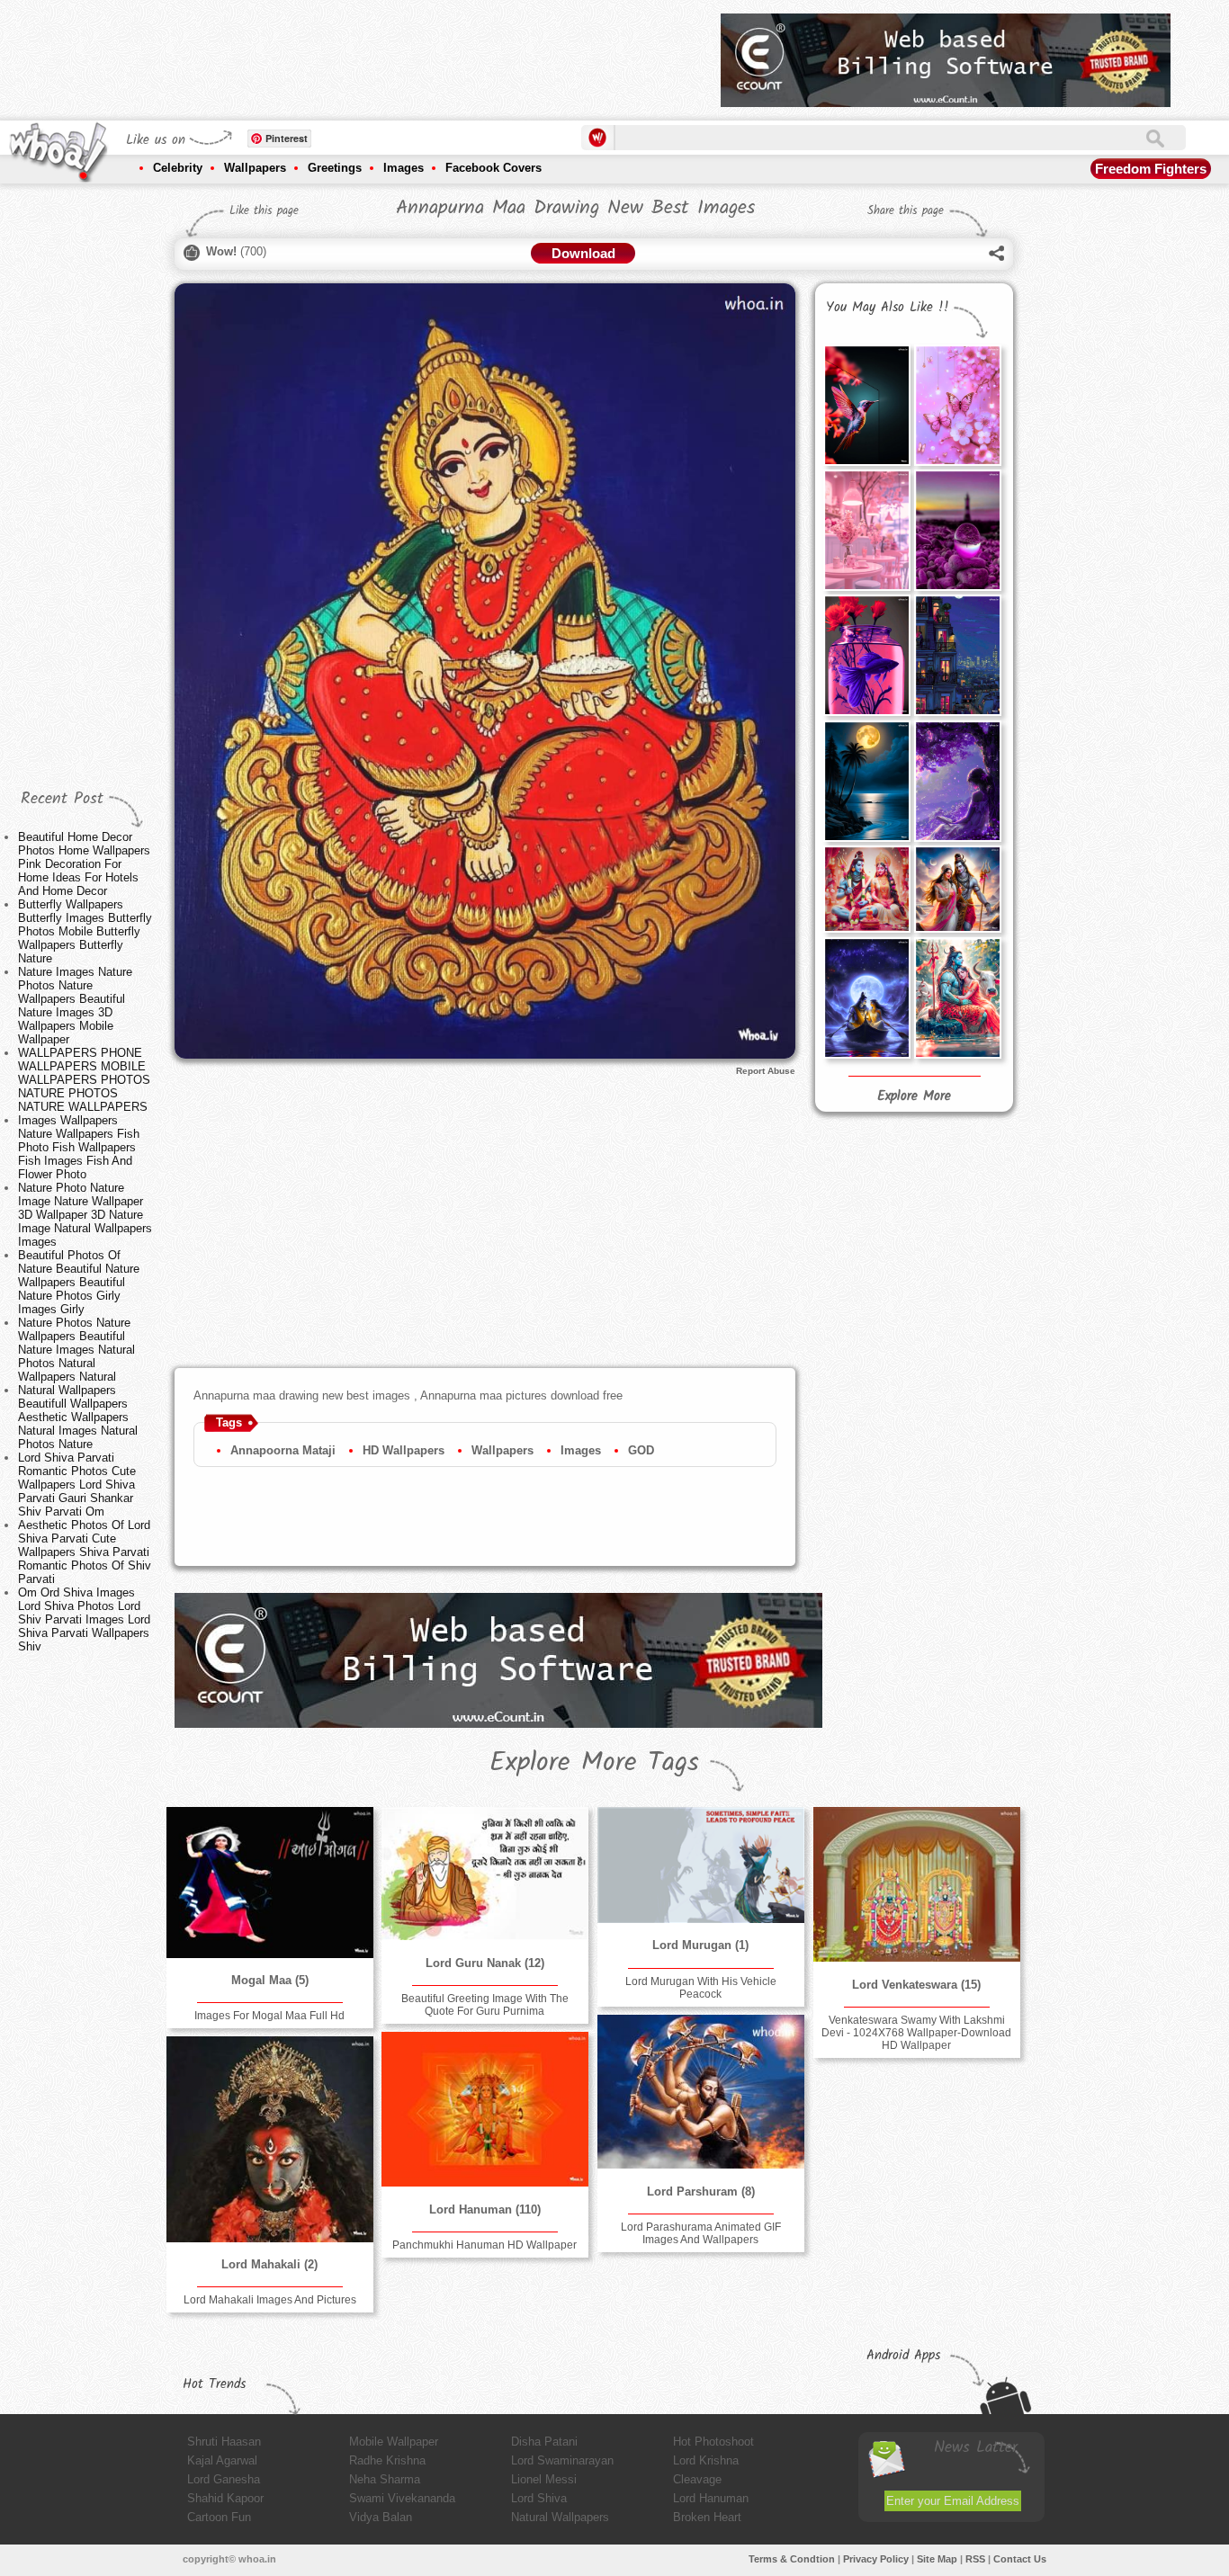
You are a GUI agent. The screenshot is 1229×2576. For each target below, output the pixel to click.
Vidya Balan (381, 2517)
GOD (641, 1450)
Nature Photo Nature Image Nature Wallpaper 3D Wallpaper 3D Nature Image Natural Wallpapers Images (85, 1215)
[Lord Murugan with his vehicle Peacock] (701, 1865)
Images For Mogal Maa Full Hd (269, 2016)
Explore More (914, 1096)
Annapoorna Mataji (283, 1450)
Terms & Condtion (792, 2559)
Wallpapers (255, 168)
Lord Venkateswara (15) (916, 1985)
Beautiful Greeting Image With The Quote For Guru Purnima (485, 2005)
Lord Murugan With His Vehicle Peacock (701, 1988)
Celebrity (178, 168)
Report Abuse (766, 1071)
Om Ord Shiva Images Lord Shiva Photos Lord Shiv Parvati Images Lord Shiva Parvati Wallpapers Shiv (84, 1619)
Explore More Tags (594, 1763)
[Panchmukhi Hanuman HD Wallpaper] (485, 2109)
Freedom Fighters (1151, 169)
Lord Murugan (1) (700, 1945)
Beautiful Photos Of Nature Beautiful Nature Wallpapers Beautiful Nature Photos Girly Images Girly (79, 1282)
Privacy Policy (876, 2559)
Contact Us (1020, 2559)
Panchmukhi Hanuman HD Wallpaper (484, 2245)
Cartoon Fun (219, 2517)
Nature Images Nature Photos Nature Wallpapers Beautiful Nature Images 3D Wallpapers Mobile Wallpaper (75, 1006)
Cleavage (697, 2479)
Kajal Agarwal (222, 2460)
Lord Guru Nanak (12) (485, 1963)
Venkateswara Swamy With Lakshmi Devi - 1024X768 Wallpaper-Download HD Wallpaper (916, 2033)
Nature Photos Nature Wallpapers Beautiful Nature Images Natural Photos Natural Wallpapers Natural (76, 1350)
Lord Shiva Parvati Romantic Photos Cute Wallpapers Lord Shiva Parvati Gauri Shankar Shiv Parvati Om (77, 1485)
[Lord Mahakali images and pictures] (270, 2139)
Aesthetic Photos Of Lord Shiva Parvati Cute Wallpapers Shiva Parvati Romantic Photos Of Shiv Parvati (85, 1552)
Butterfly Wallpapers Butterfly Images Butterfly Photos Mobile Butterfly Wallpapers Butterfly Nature (85, 931)
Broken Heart (707, 2517)
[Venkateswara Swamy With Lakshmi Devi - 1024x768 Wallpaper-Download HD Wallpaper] (917, 1884)
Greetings (335, 168)
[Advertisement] (380, 54)
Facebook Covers (493, 168)
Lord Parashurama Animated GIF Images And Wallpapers (701, 2233)
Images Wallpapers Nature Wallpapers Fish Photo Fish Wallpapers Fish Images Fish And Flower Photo (79, 1147)
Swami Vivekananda (402, 2498)
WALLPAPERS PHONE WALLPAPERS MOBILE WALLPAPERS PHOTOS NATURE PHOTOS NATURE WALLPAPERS (84, 1080)
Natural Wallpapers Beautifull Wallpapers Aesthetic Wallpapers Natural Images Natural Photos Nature (78, 1417)
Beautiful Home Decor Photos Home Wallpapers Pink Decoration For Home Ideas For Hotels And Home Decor (84, 864)
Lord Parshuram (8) (701, 2191)
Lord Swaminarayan (562, 2460)
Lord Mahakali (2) (269, 2264)
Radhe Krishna (387, 2460)
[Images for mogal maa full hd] (270, 1883)
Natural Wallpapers (560, 2517)
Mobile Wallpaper (394, 2442)
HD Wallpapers (404, 1450)
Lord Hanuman (711, 2498)
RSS (975, 2559)
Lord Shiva (539, 2498)
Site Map (937, 2559)
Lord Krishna (706, 2460)
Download (583, 253)
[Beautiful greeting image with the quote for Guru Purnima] (485, 1874)
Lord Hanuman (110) (485, 2209)
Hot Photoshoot (713, 2442)
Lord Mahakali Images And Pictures (270, 2300)
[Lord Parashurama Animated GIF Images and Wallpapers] (701, 2092)
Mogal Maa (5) (270, 1980)
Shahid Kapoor (225, 2498)
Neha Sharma (385, 2479)
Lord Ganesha (224, 2479)
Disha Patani (544, 2442)
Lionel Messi (544, 2479)
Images (404, 168)
